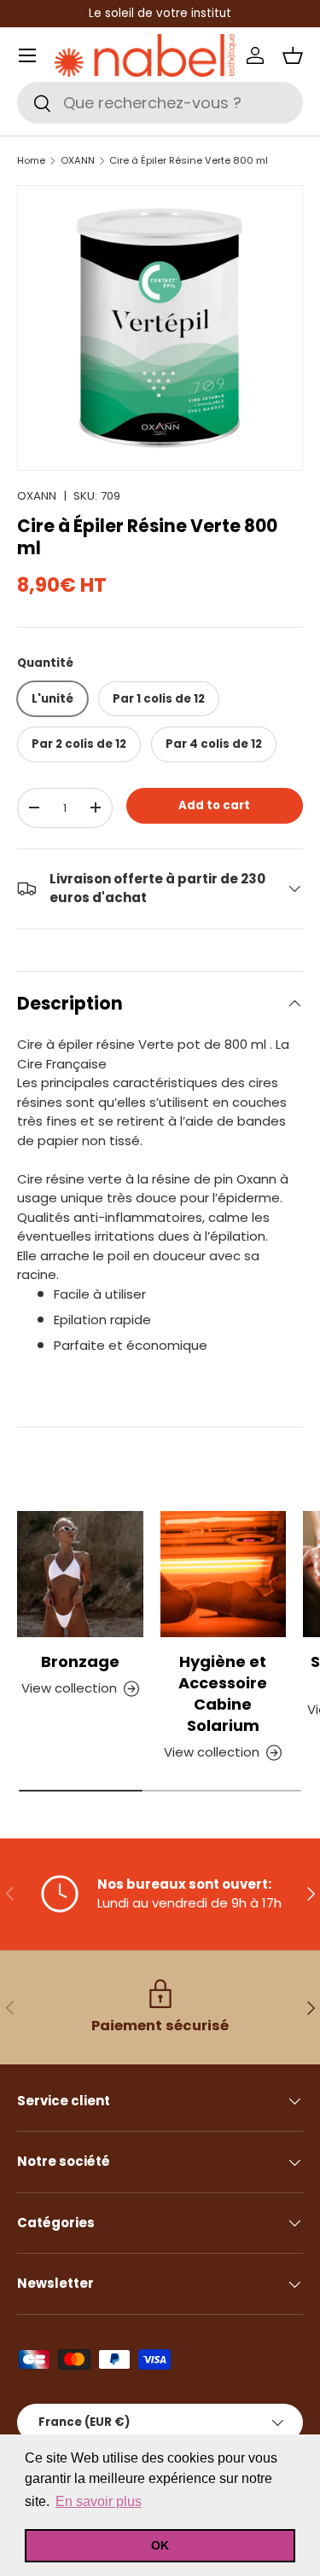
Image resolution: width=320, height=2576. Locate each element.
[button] (293, 55)
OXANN (78, 161)
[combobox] (160, 103)
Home (31, 161)
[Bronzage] (80, 1574)
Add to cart (214, 805)
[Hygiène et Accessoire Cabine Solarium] (224, 1574)
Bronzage (80, 1661)
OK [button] (160, 2545)
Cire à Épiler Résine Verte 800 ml (189, 161)
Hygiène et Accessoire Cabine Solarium (223, 1693)
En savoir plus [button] (99, 2501)
